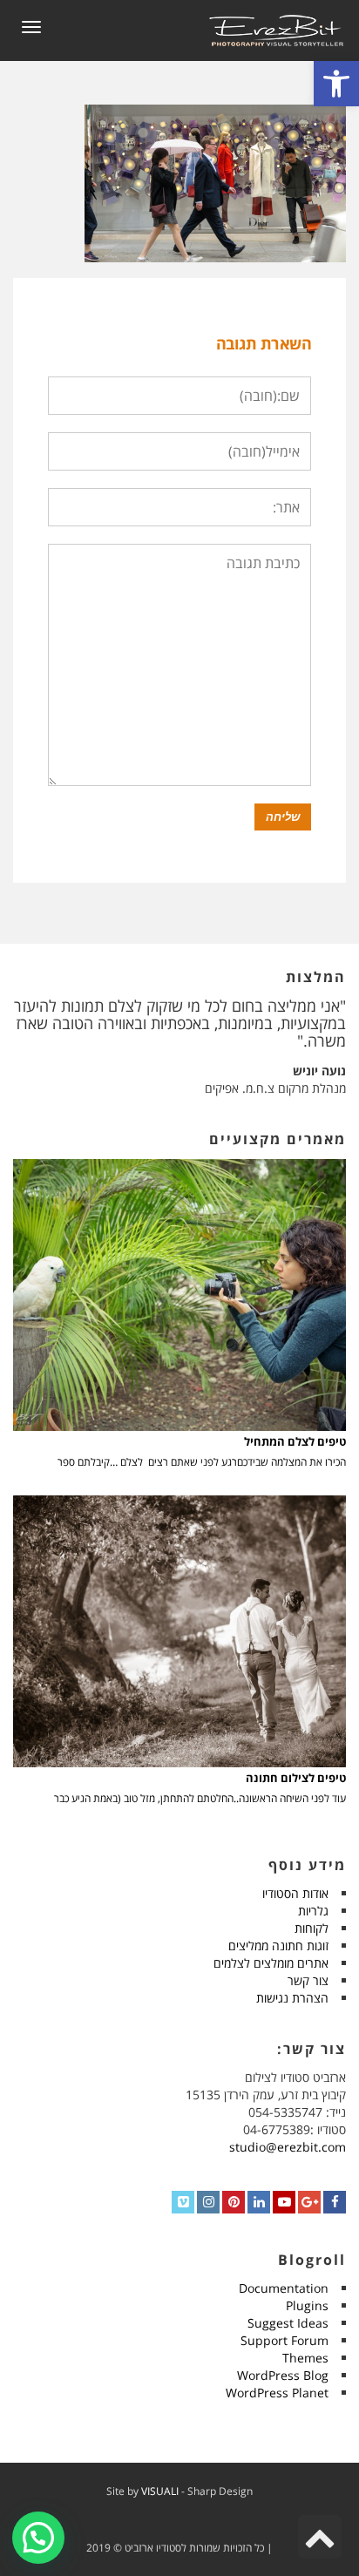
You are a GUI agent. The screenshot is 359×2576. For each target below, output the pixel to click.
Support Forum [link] (284, 2340)
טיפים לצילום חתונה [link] (296, 1778)
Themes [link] (305, 2358)
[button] (38, 2538)
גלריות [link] (313, 1911)
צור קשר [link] (308, 1980)
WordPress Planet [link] (277, 2393)
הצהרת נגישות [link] (292, 1998)
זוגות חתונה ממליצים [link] (278, 1946)
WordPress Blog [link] (283, 2375)
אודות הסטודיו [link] (295, 1893)
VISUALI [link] (160, 2491)
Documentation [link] (284, 2288)
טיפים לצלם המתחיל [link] (295, 1442)
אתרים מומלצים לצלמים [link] (271, 1963)
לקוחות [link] (312, 1928)
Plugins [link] (307, 2305)
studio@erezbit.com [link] (288, 2147)
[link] (336, 84)
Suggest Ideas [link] (288, 2323)
